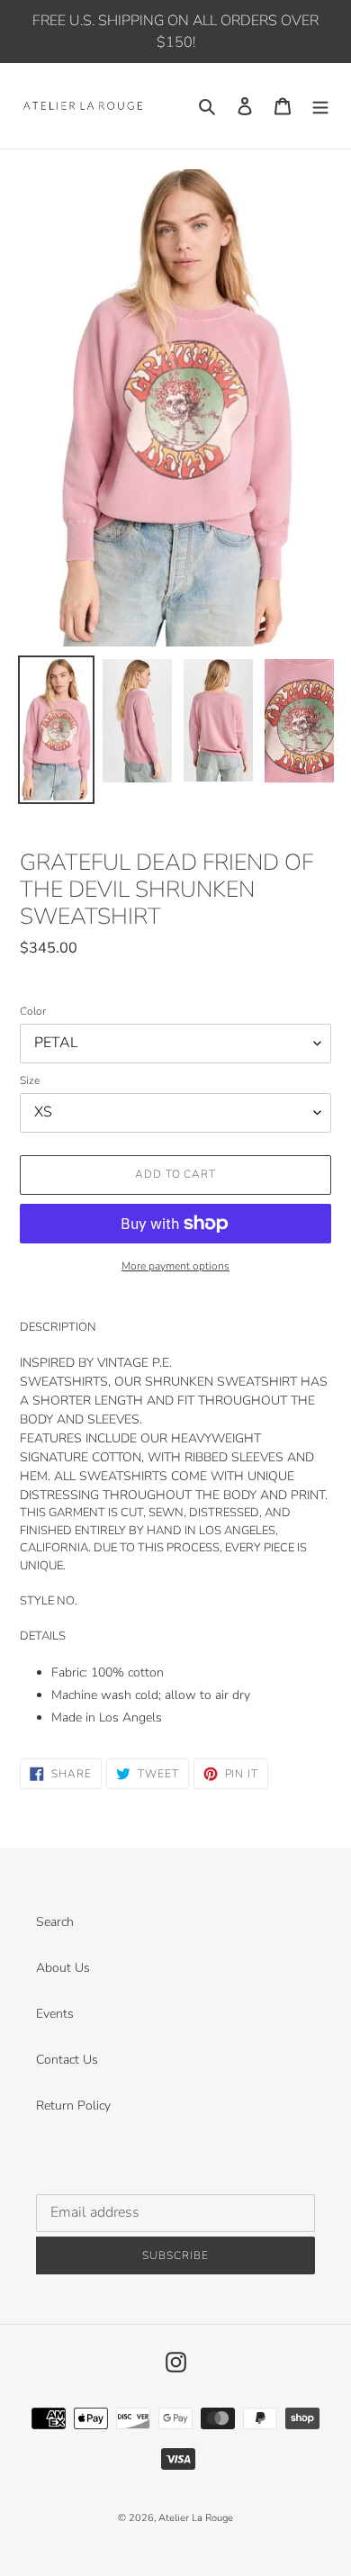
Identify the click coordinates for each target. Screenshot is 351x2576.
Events (55, 2014)
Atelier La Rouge (196, 2518)
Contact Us (67, 2060)
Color (33, 1011)
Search (55, 1922)
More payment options (175, 1266)
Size (30, 1080)
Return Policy (73, 2106)
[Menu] (320, 106)
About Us (63, 1968)
